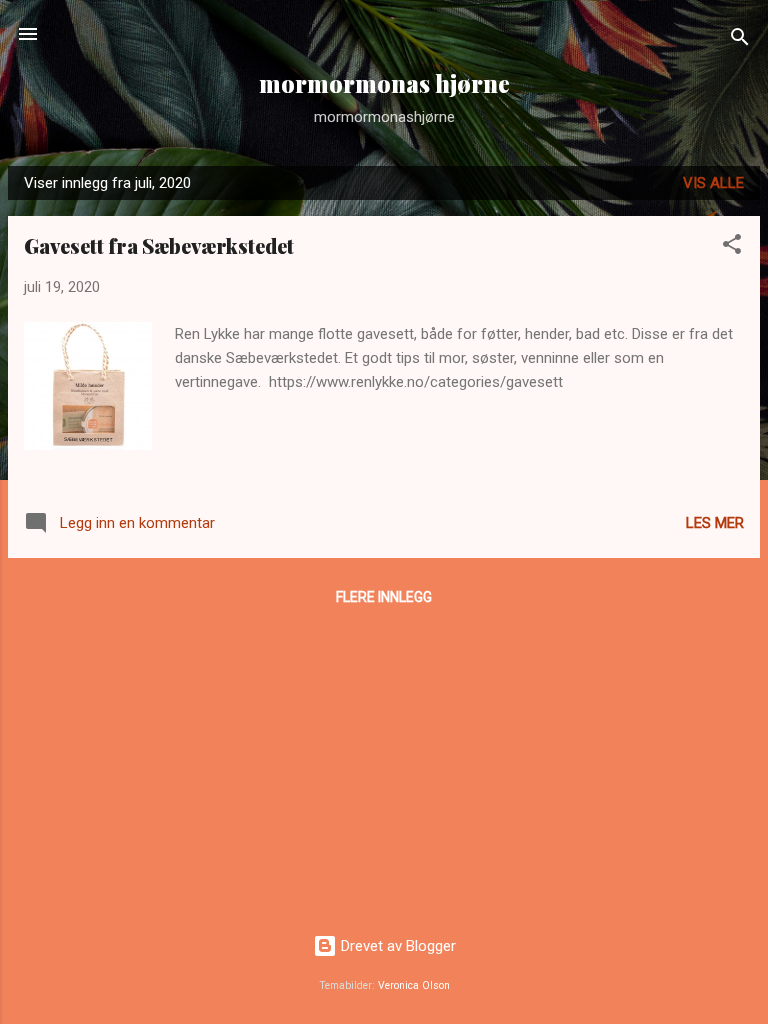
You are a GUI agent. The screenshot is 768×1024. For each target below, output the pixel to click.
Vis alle (713, 183)
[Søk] (740, 40)
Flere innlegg (384, 597)
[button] (732, 247)
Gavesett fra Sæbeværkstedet (159, 245)
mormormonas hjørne (384, 83)
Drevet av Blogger (396, 946)
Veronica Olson (414, 985)
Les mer (715, 523)
